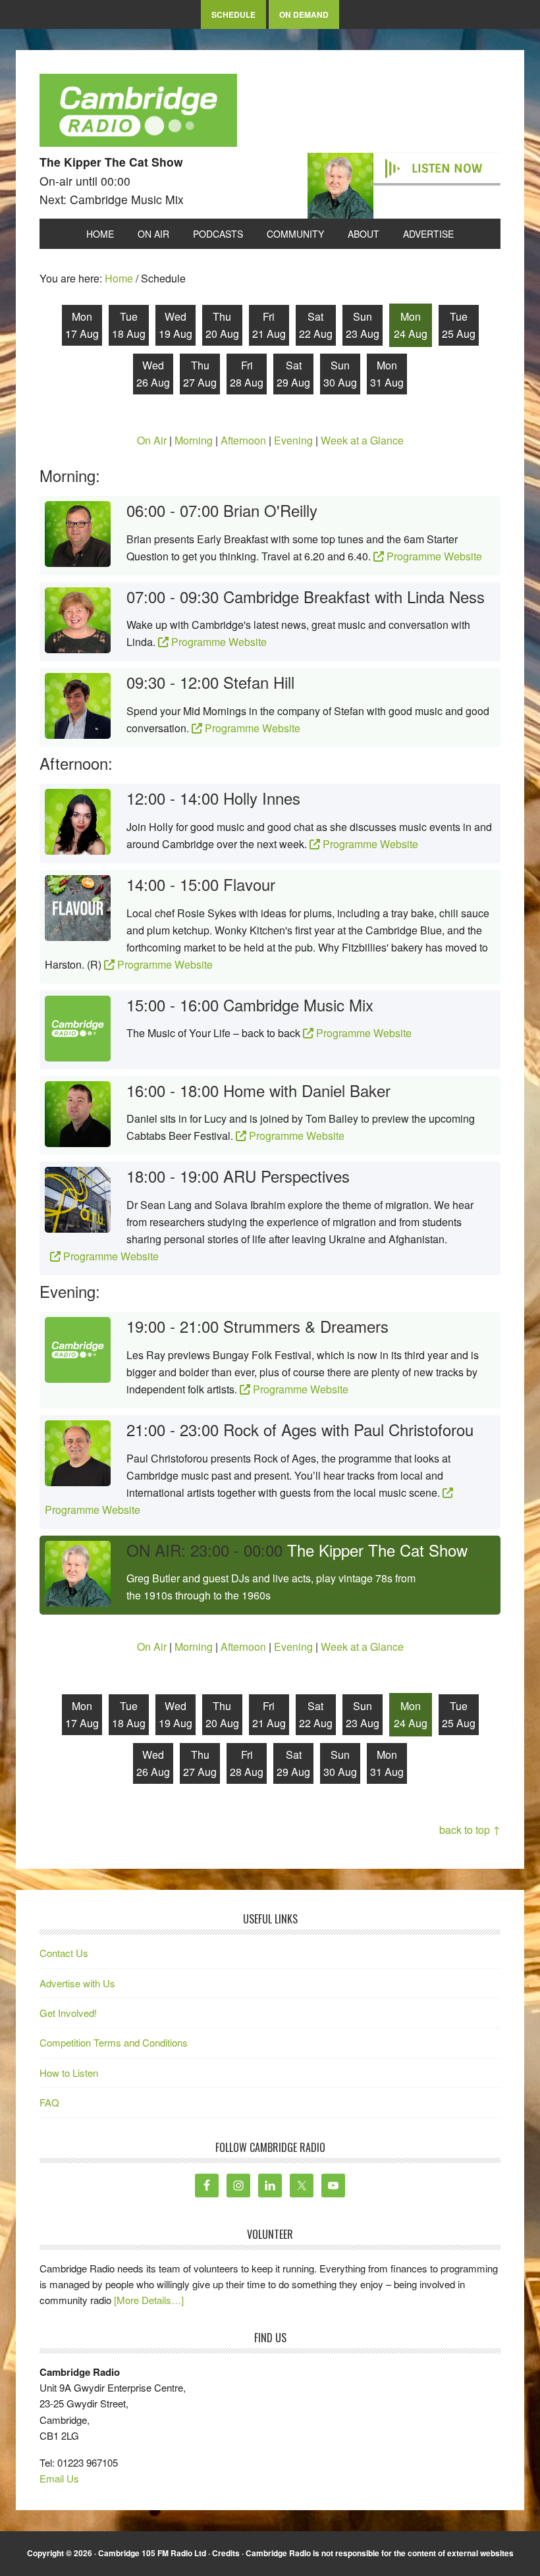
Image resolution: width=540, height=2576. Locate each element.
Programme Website (433, 556)
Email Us (59, 2478)
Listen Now (457, 1569)
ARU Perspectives (286, 1176)
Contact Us (64, 1953)
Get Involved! (68, 2013)
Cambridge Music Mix (298, 1005)
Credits (226, 2553)
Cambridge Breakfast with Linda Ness (354, 596)
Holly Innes (262, 798)
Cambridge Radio (138, 113)
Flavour (249, 884)
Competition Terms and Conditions (114, 2042)
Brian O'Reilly (270, 510)
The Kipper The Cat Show (377, 1550)
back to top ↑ (470, 1830)
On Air (152, 440)
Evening (293, 440)
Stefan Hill (259, 682)
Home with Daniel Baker (307, 1090)
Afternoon (243, 440)
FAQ (49, 2102)
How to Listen (69, 2073)
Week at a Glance (362, 440)
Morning (194, 440)
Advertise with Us (77, 1983)
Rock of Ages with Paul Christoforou (348, 1429)
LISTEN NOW (447, 169)
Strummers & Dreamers (306, 1326)
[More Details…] (149, 2300)
